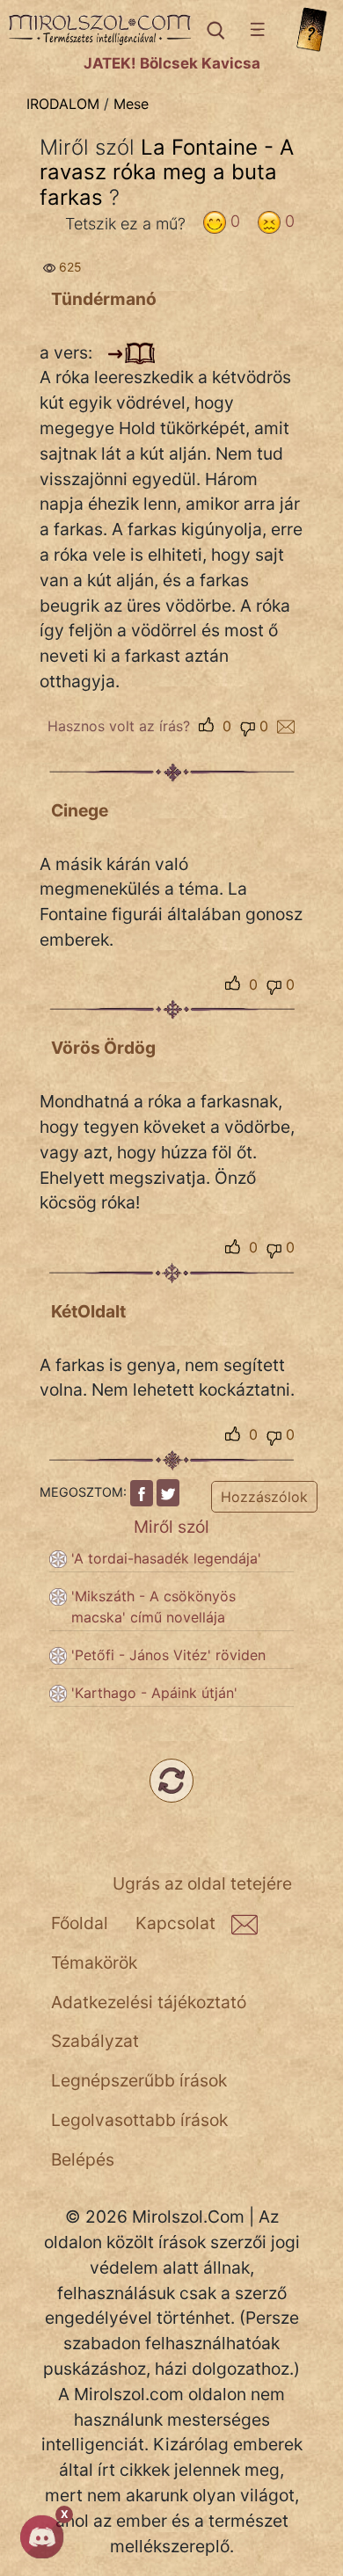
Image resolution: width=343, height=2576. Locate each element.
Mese (131, 104)
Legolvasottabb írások (139, 2120)
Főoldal (80, 1923)
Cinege (80, 810)
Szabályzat (95, 2041)
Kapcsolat (175, 1923)
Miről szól (171, 1527)
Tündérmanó (104, 299)
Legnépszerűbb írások (139, 2080)
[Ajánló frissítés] (171, 1781)
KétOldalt (88, 1311)
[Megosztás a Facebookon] (142, 1493)
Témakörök (94, 1963)
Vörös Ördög (103, 1048)
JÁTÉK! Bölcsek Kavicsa (172, 63)
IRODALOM (63, 104)
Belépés (83, 2159)
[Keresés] (215, 30)
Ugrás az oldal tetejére (202, 1883)
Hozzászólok (264, 1497)
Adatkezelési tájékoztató (149, 2002)
